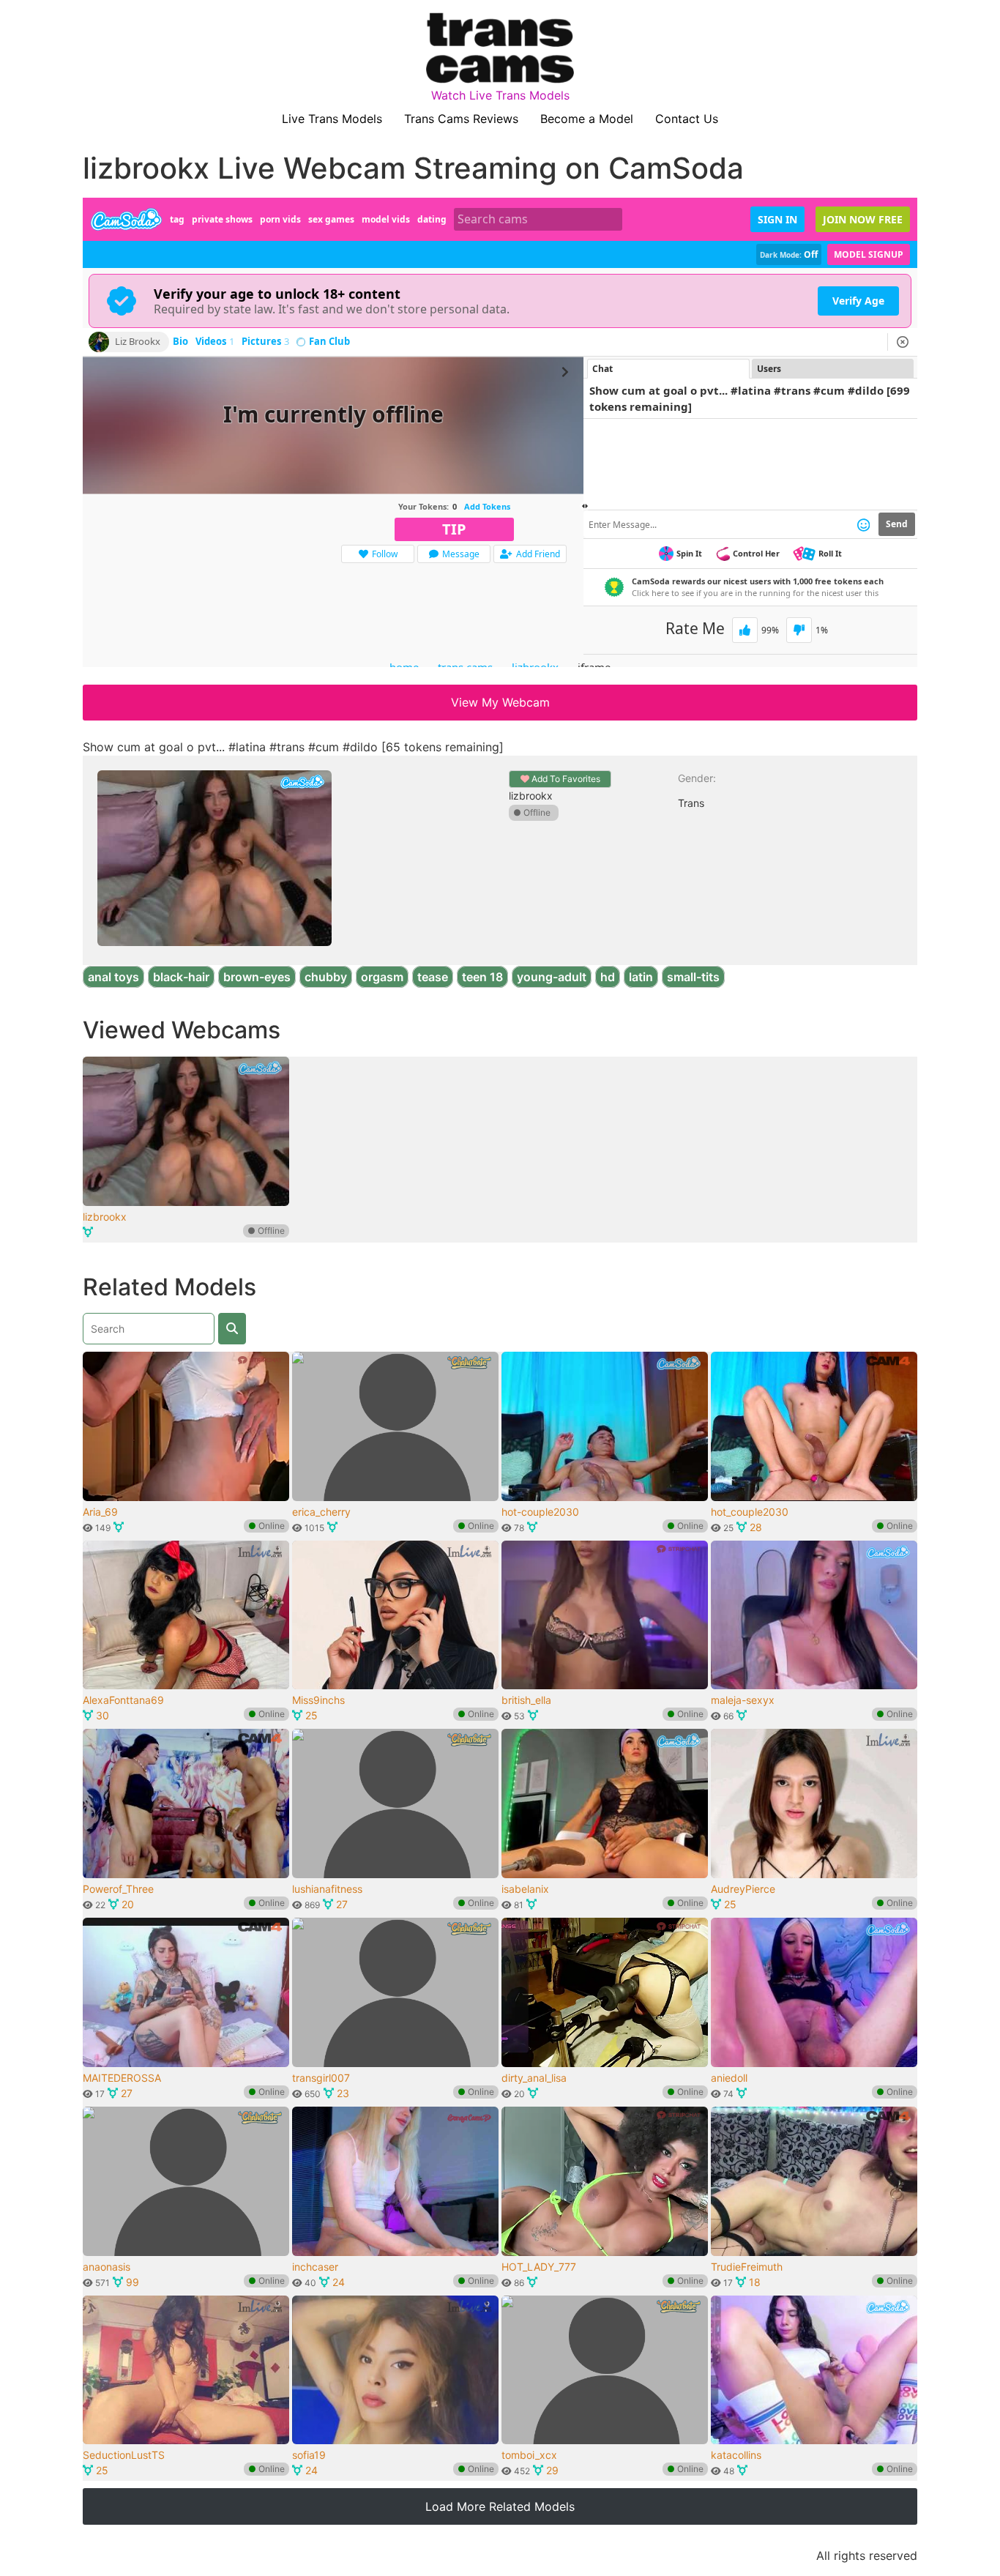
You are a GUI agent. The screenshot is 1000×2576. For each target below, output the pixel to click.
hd (608, 977)
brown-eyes (257, 977)
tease (433, 977)
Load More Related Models (500, 2506)
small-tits (693, 977)
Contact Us (687, 119)
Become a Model (587, 119)
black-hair (181, 977)
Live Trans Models (332, 119)
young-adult (552, 977)
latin (641, 977)
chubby (326, 977)
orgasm (382, 977)
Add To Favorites (565, 779)
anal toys (113, 977)
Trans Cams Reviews (461, 119)
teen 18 (482, 977)
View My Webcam (500, 702)
